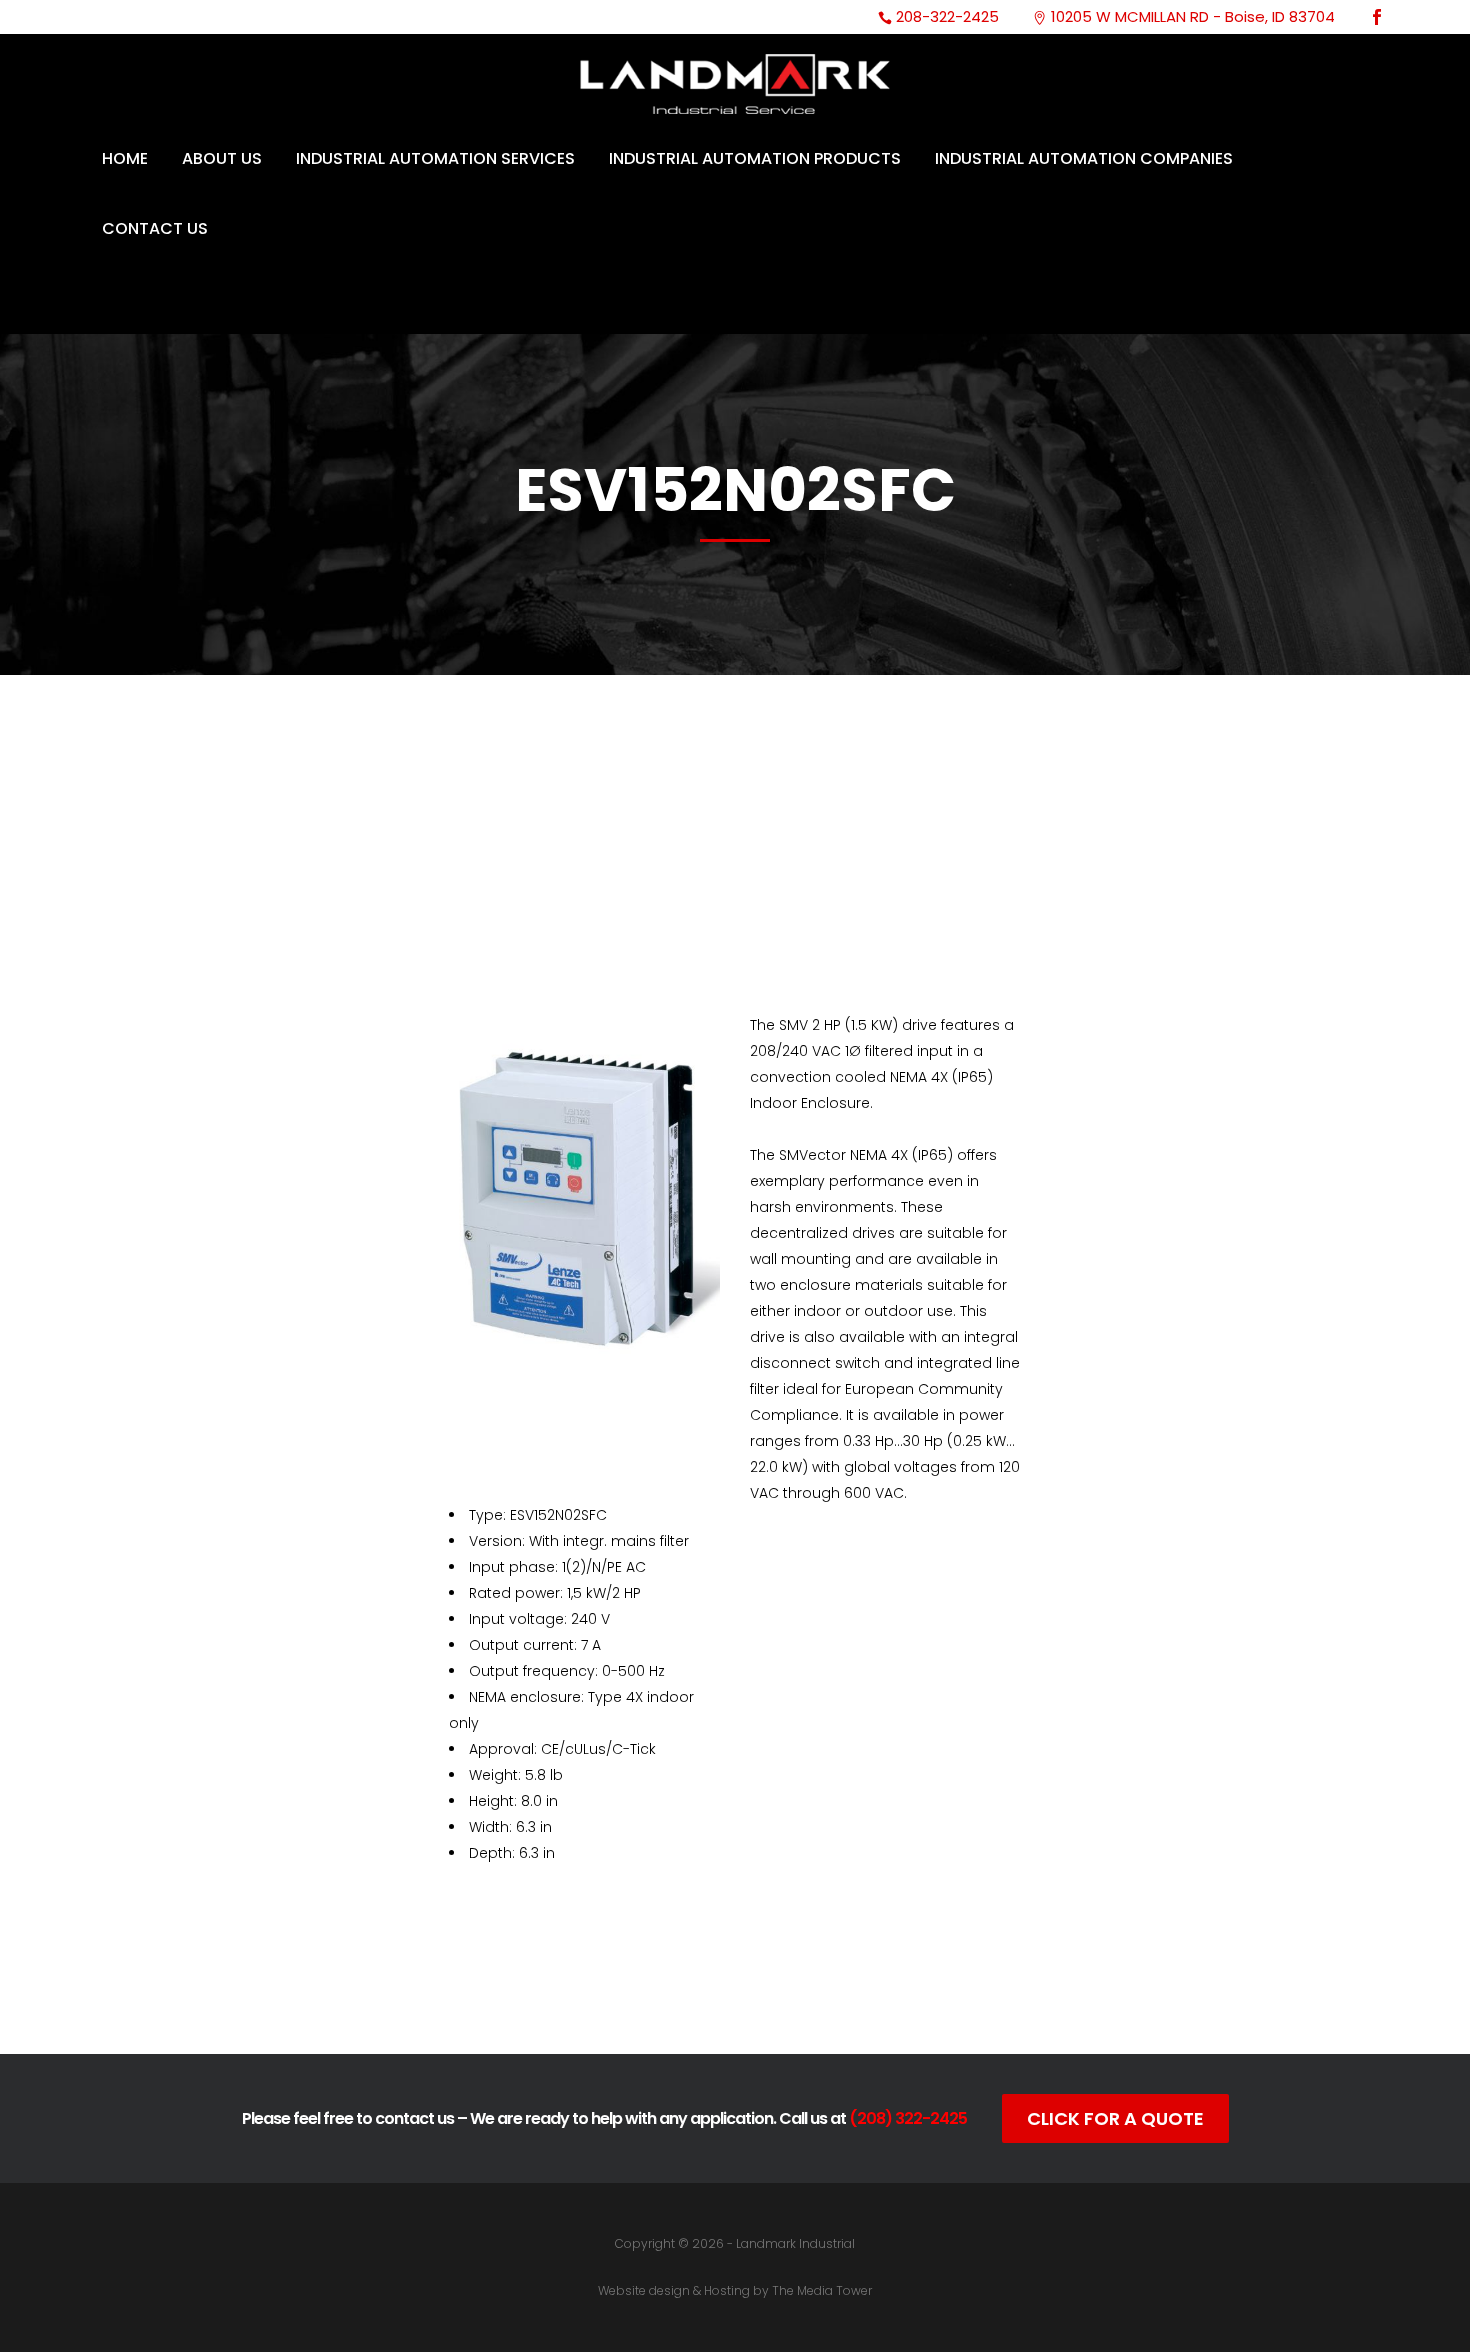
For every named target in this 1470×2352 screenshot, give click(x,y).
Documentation (620, 1984)
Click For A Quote (1115, 2118)
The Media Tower (822, 2290)
